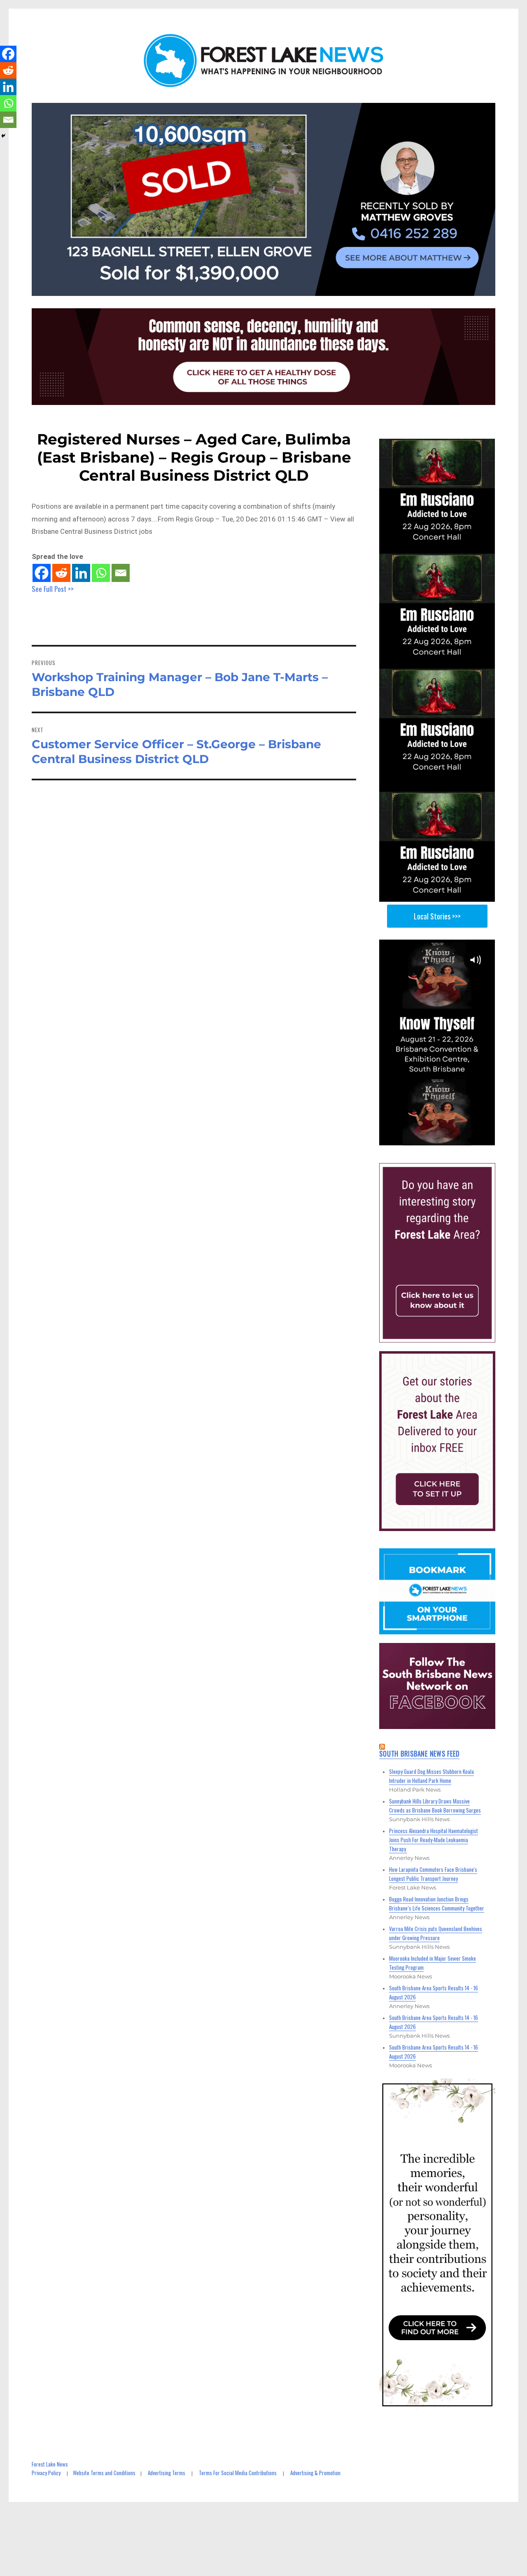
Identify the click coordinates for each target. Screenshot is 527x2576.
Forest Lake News (50, 2464)
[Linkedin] (81, 573)
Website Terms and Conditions (104, 2473)
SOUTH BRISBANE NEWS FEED (419, 1754)
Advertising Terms (167, 2473)
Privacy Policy (46, 2473)
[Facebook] (42, 573)
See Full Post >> (53, 589)
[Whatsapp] (101, 573)
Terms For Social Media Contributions (238, 2473)
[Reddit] (61, 573)
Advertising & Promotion (315, 2473)
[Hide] (3, 136)
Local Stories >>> (437, 916)
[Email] (121, 573)
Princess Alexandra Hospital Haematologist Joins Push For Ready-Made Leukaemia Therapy (434, 1840)
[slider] (445, 1139)
